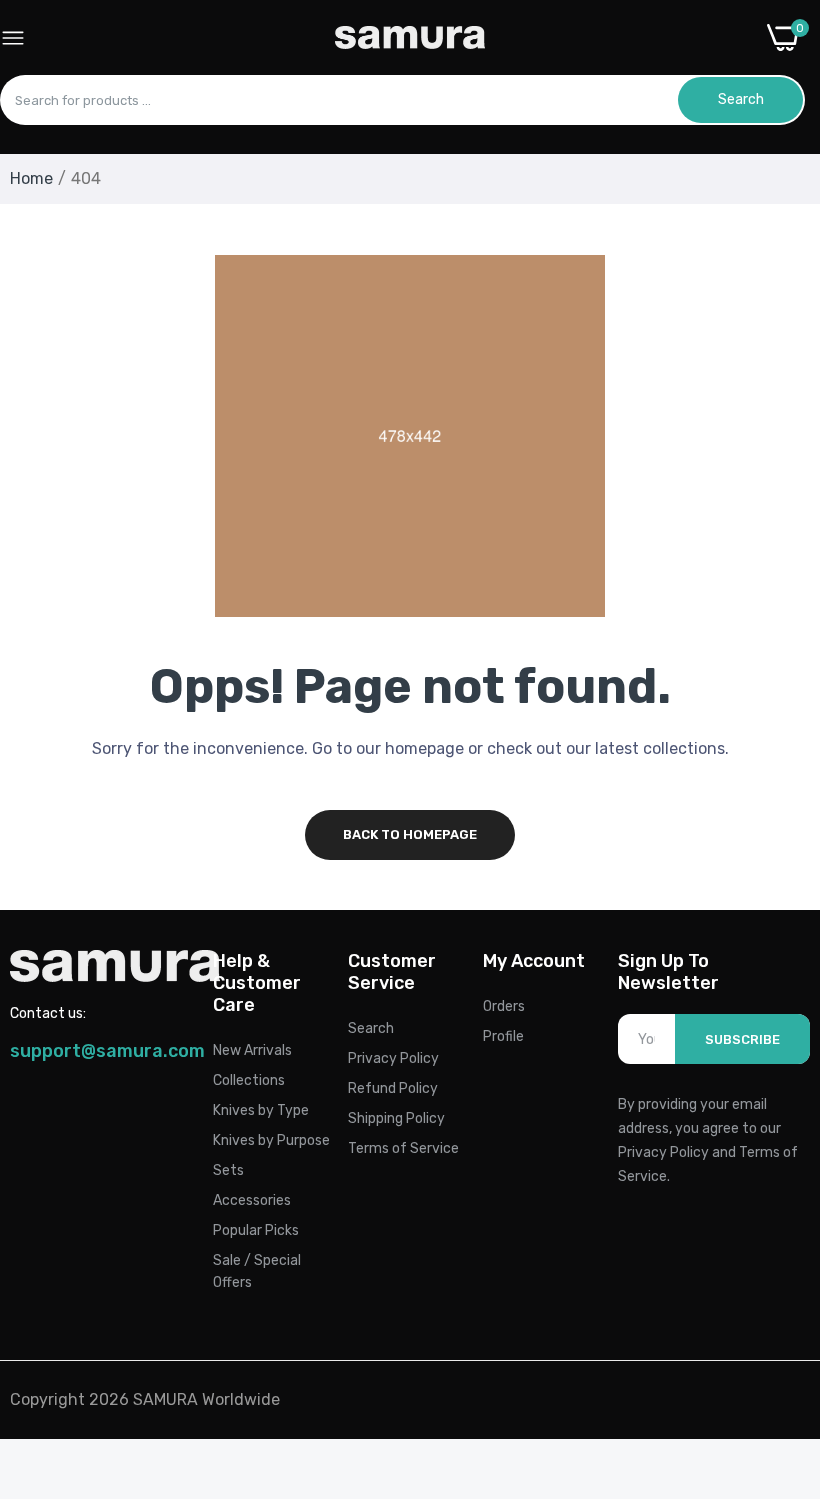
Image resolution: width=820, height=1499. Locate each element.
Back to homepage (410, 834)
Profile (503, 1036)
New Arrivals (252, 1050)
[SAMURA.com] (410, 37)
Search (371, 1028)
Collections (249, 1080)
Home (31, 178)
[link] (780, 1334)
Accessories (252, 1200)
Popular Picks (256, 1230)
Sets (228, 1170)
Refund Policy (393, 1088)
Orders (504, 1006)
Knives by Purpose (271, 1140)
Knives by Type (261, 1110)
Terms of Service (403, 1148)
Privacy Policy (393, 1058)
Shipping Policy (396, 1118)
